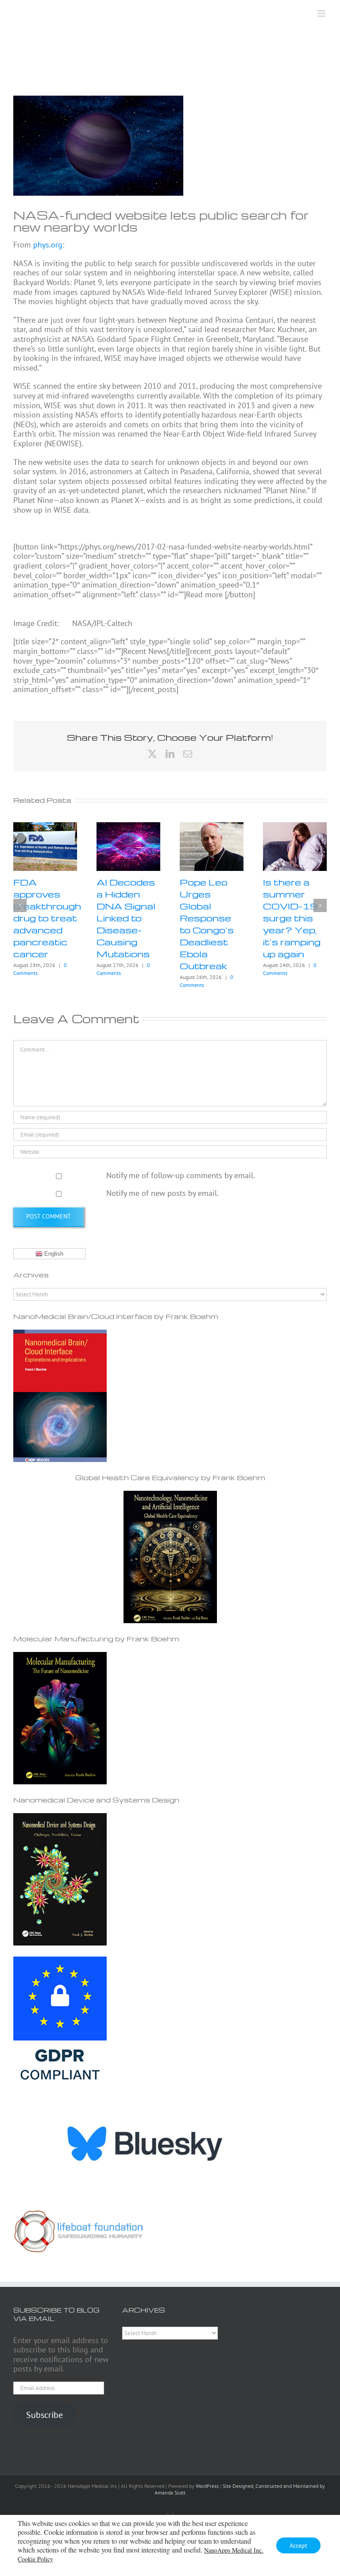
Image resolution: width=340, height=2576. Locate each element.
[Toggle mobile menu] (322, 14)
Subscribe (44, 2415)
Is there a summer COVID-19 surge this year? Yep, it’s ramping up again (292, 918)
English (53, 1254)
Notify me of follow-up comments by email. (181, 1175)
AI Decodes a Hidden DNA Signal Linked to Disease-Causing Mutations (126, 918)
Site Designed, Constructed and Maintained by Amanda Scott (240, 2489)
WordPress (207, 2486)
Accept (298, 2545)
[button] (20, 905)
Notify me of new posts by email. (162, 1193)
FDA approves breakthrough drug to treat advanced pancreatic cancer (47, 918)
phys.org (48, 245)
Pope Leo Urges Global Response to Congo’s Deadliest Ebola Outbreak (207, 924)
